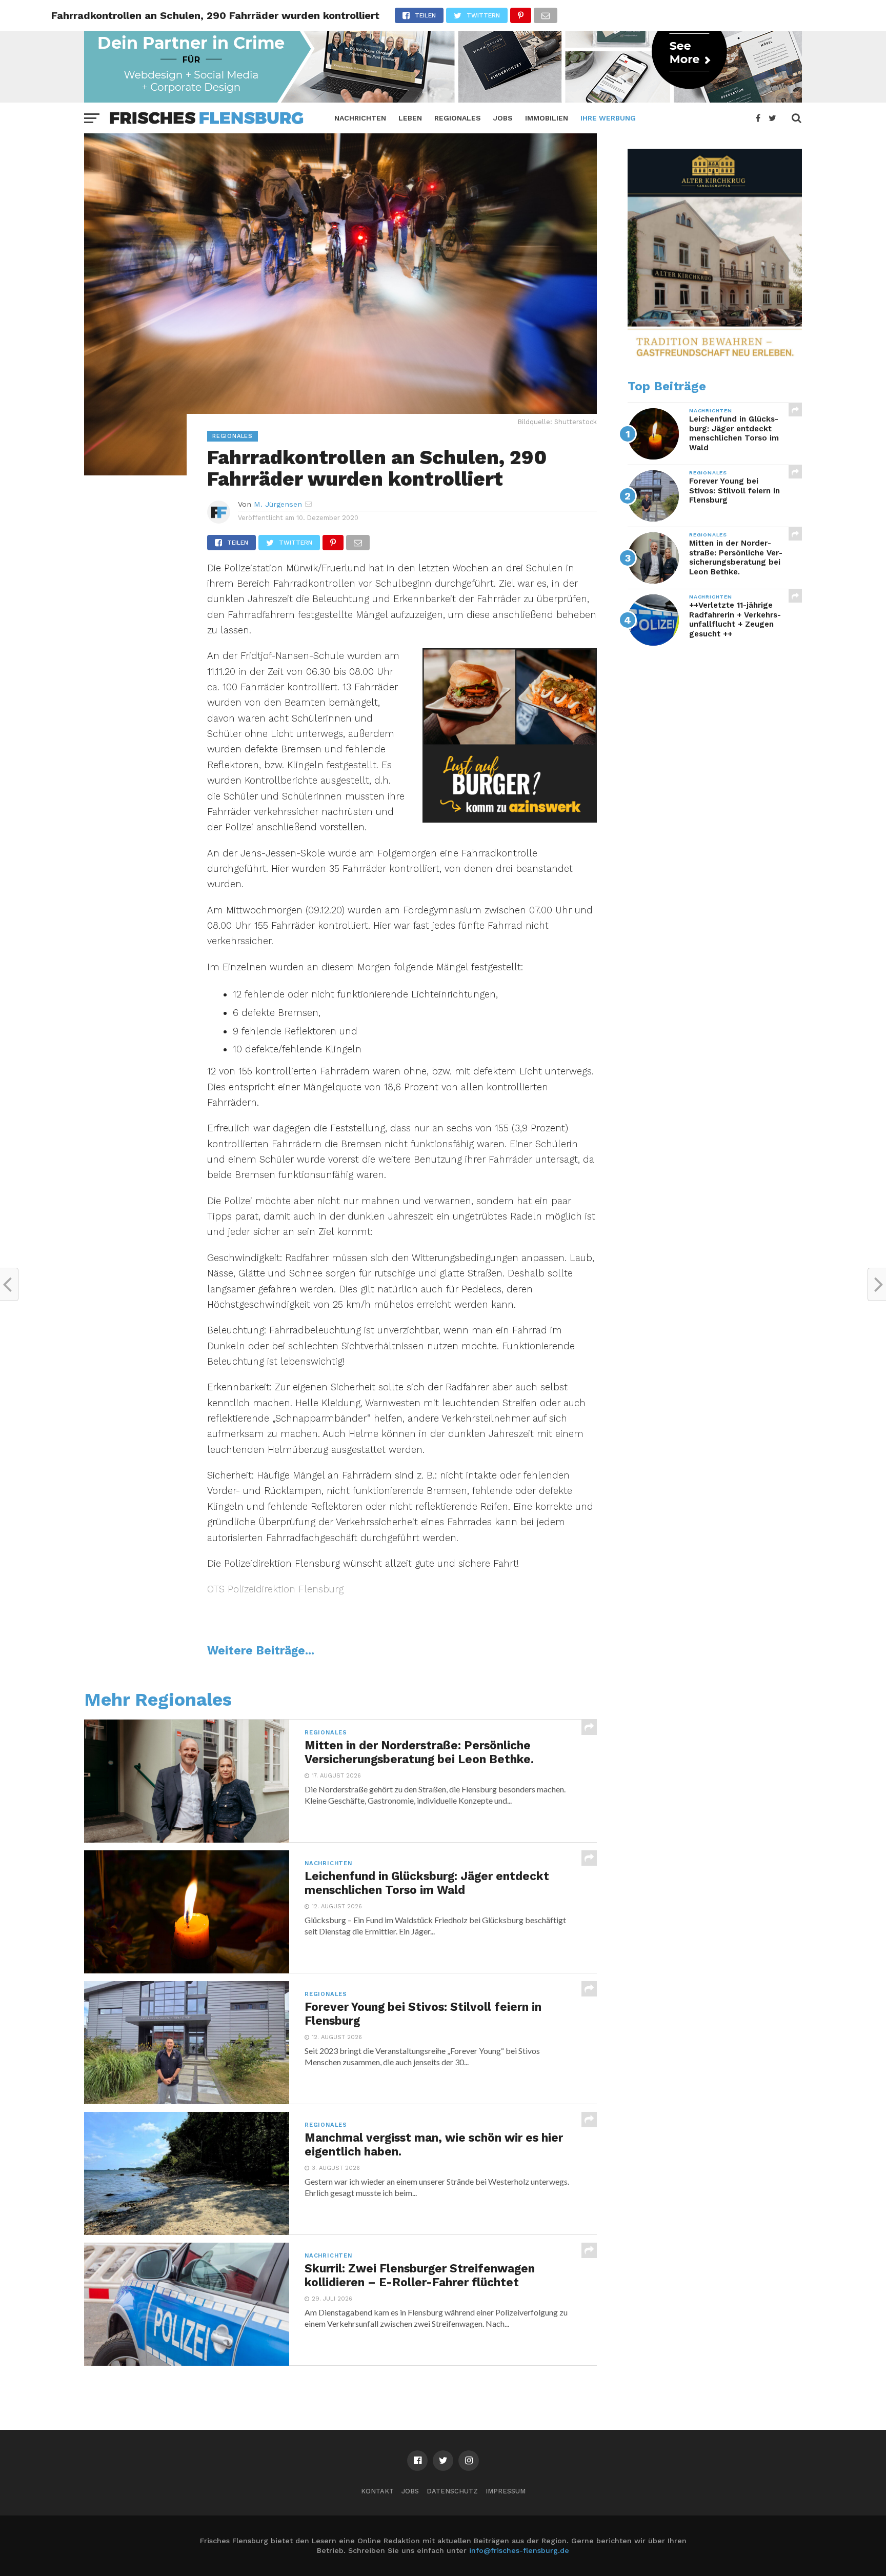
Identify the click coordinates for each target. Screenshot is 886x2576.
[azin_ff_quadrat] (510, 819)
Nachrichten (360, 118)
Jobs (503, 118)
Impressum (506, 2491)
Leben (410, 118)
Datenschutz (452, 2491)
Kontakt (377, 2491)
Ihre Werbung (608, 118)
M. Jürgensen (278, 504)
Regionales (458, 118)
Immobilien (547, 118)
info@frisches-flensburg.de (519, 2550)
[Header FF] (443, 99)
